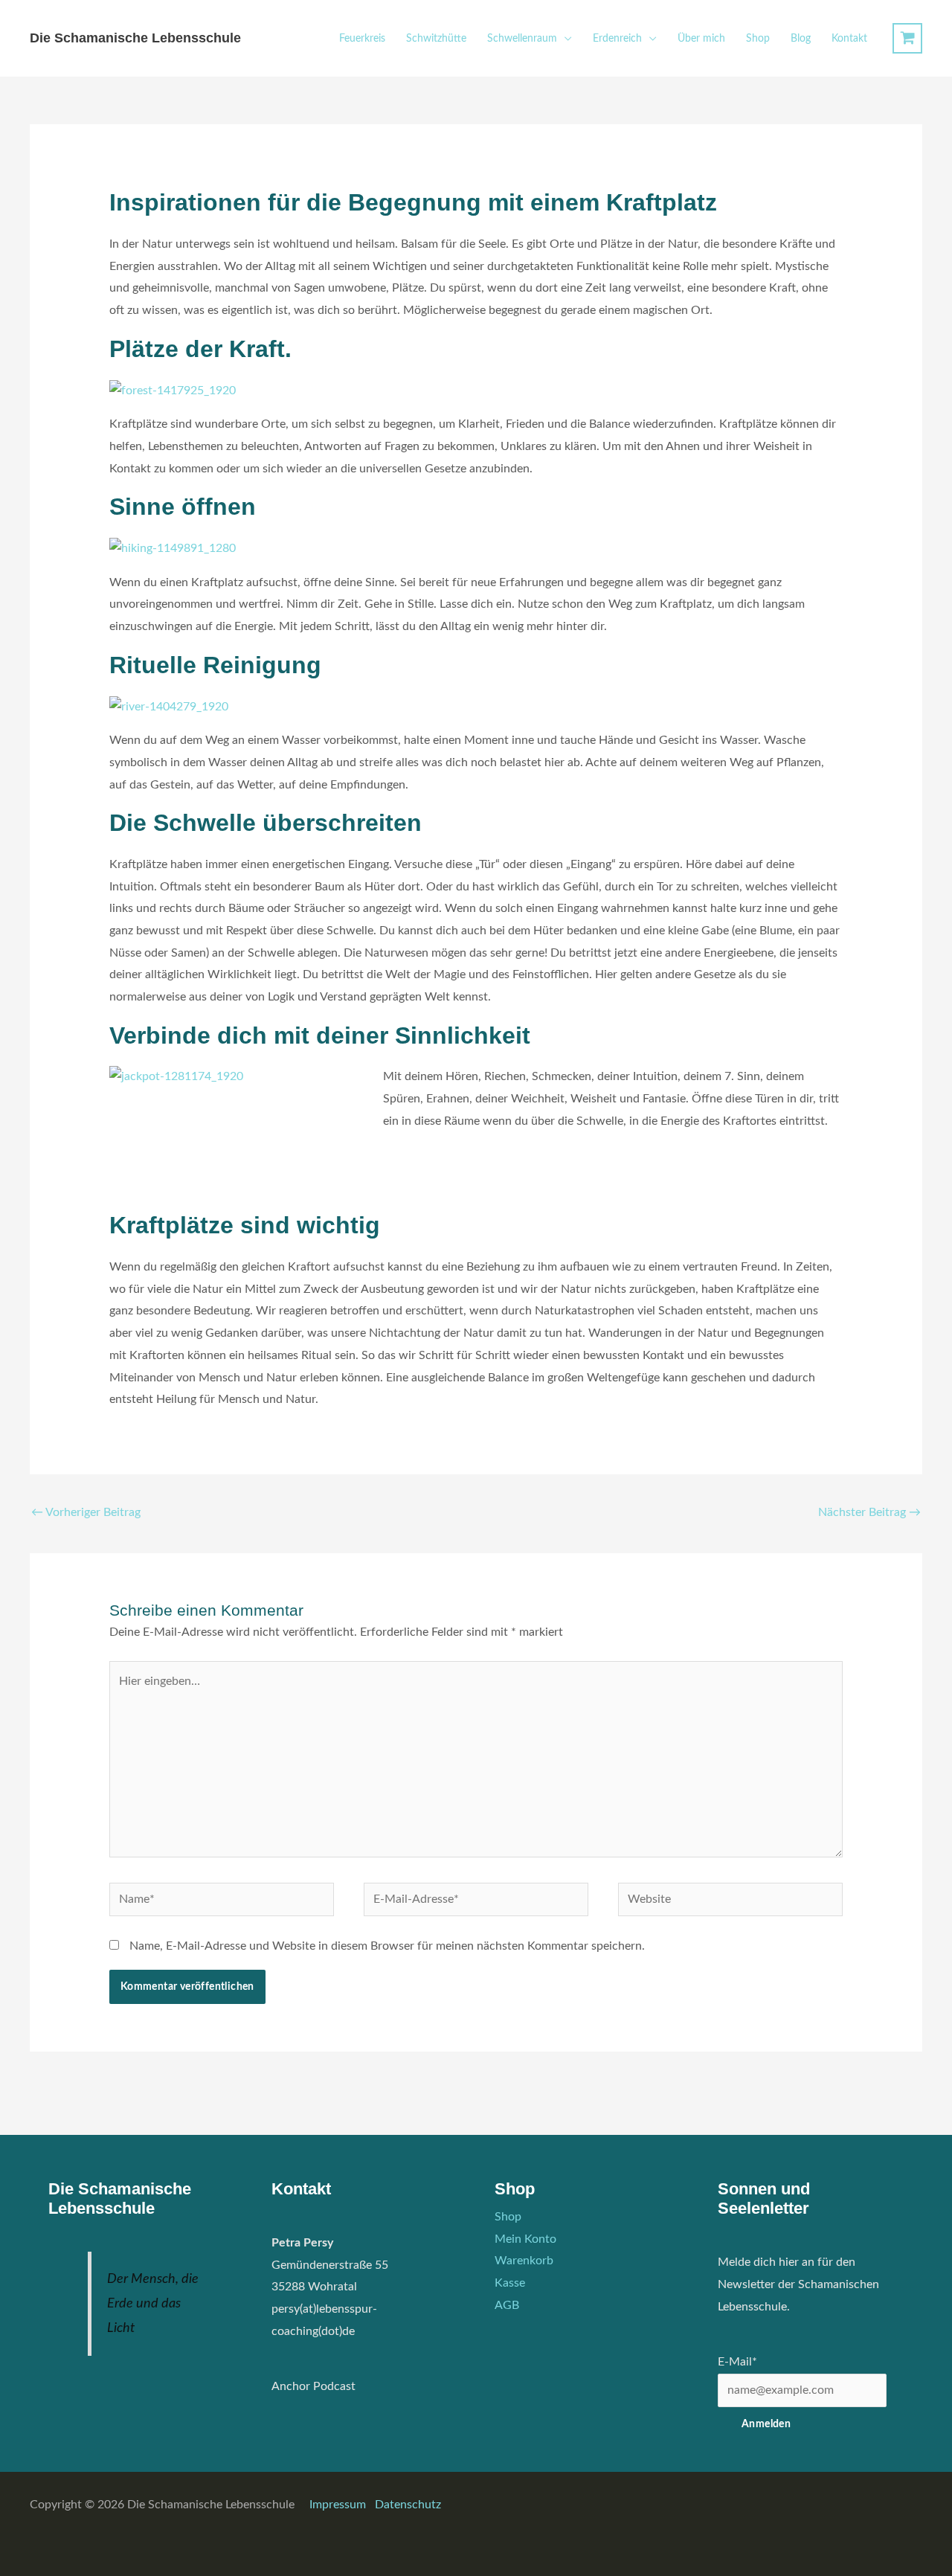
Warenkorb (524, 2261)
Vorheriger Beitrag (86, 1512)
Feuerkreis (362, 39)
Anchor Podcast (313, 2386)
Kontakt (849, 39)
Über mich (701, 39)
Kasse (510, 2283)
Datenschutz (408, 2505)
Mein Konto (525, 2239)
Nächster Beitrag (869, 1512)
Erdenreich (617, 39)
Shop (758, 39)
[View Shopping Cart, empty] (907, 38)
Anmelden (766, 2424)
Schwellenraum (522, 39)
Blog (801, 39)
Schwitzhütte (436, 39)
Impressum (339, 2505)
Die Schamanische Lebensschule (135, 38)
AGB (507, 2305)
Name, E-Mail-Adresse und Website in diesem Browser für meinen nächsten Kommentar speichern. (387, 1946)
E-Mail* (737, 2362)
